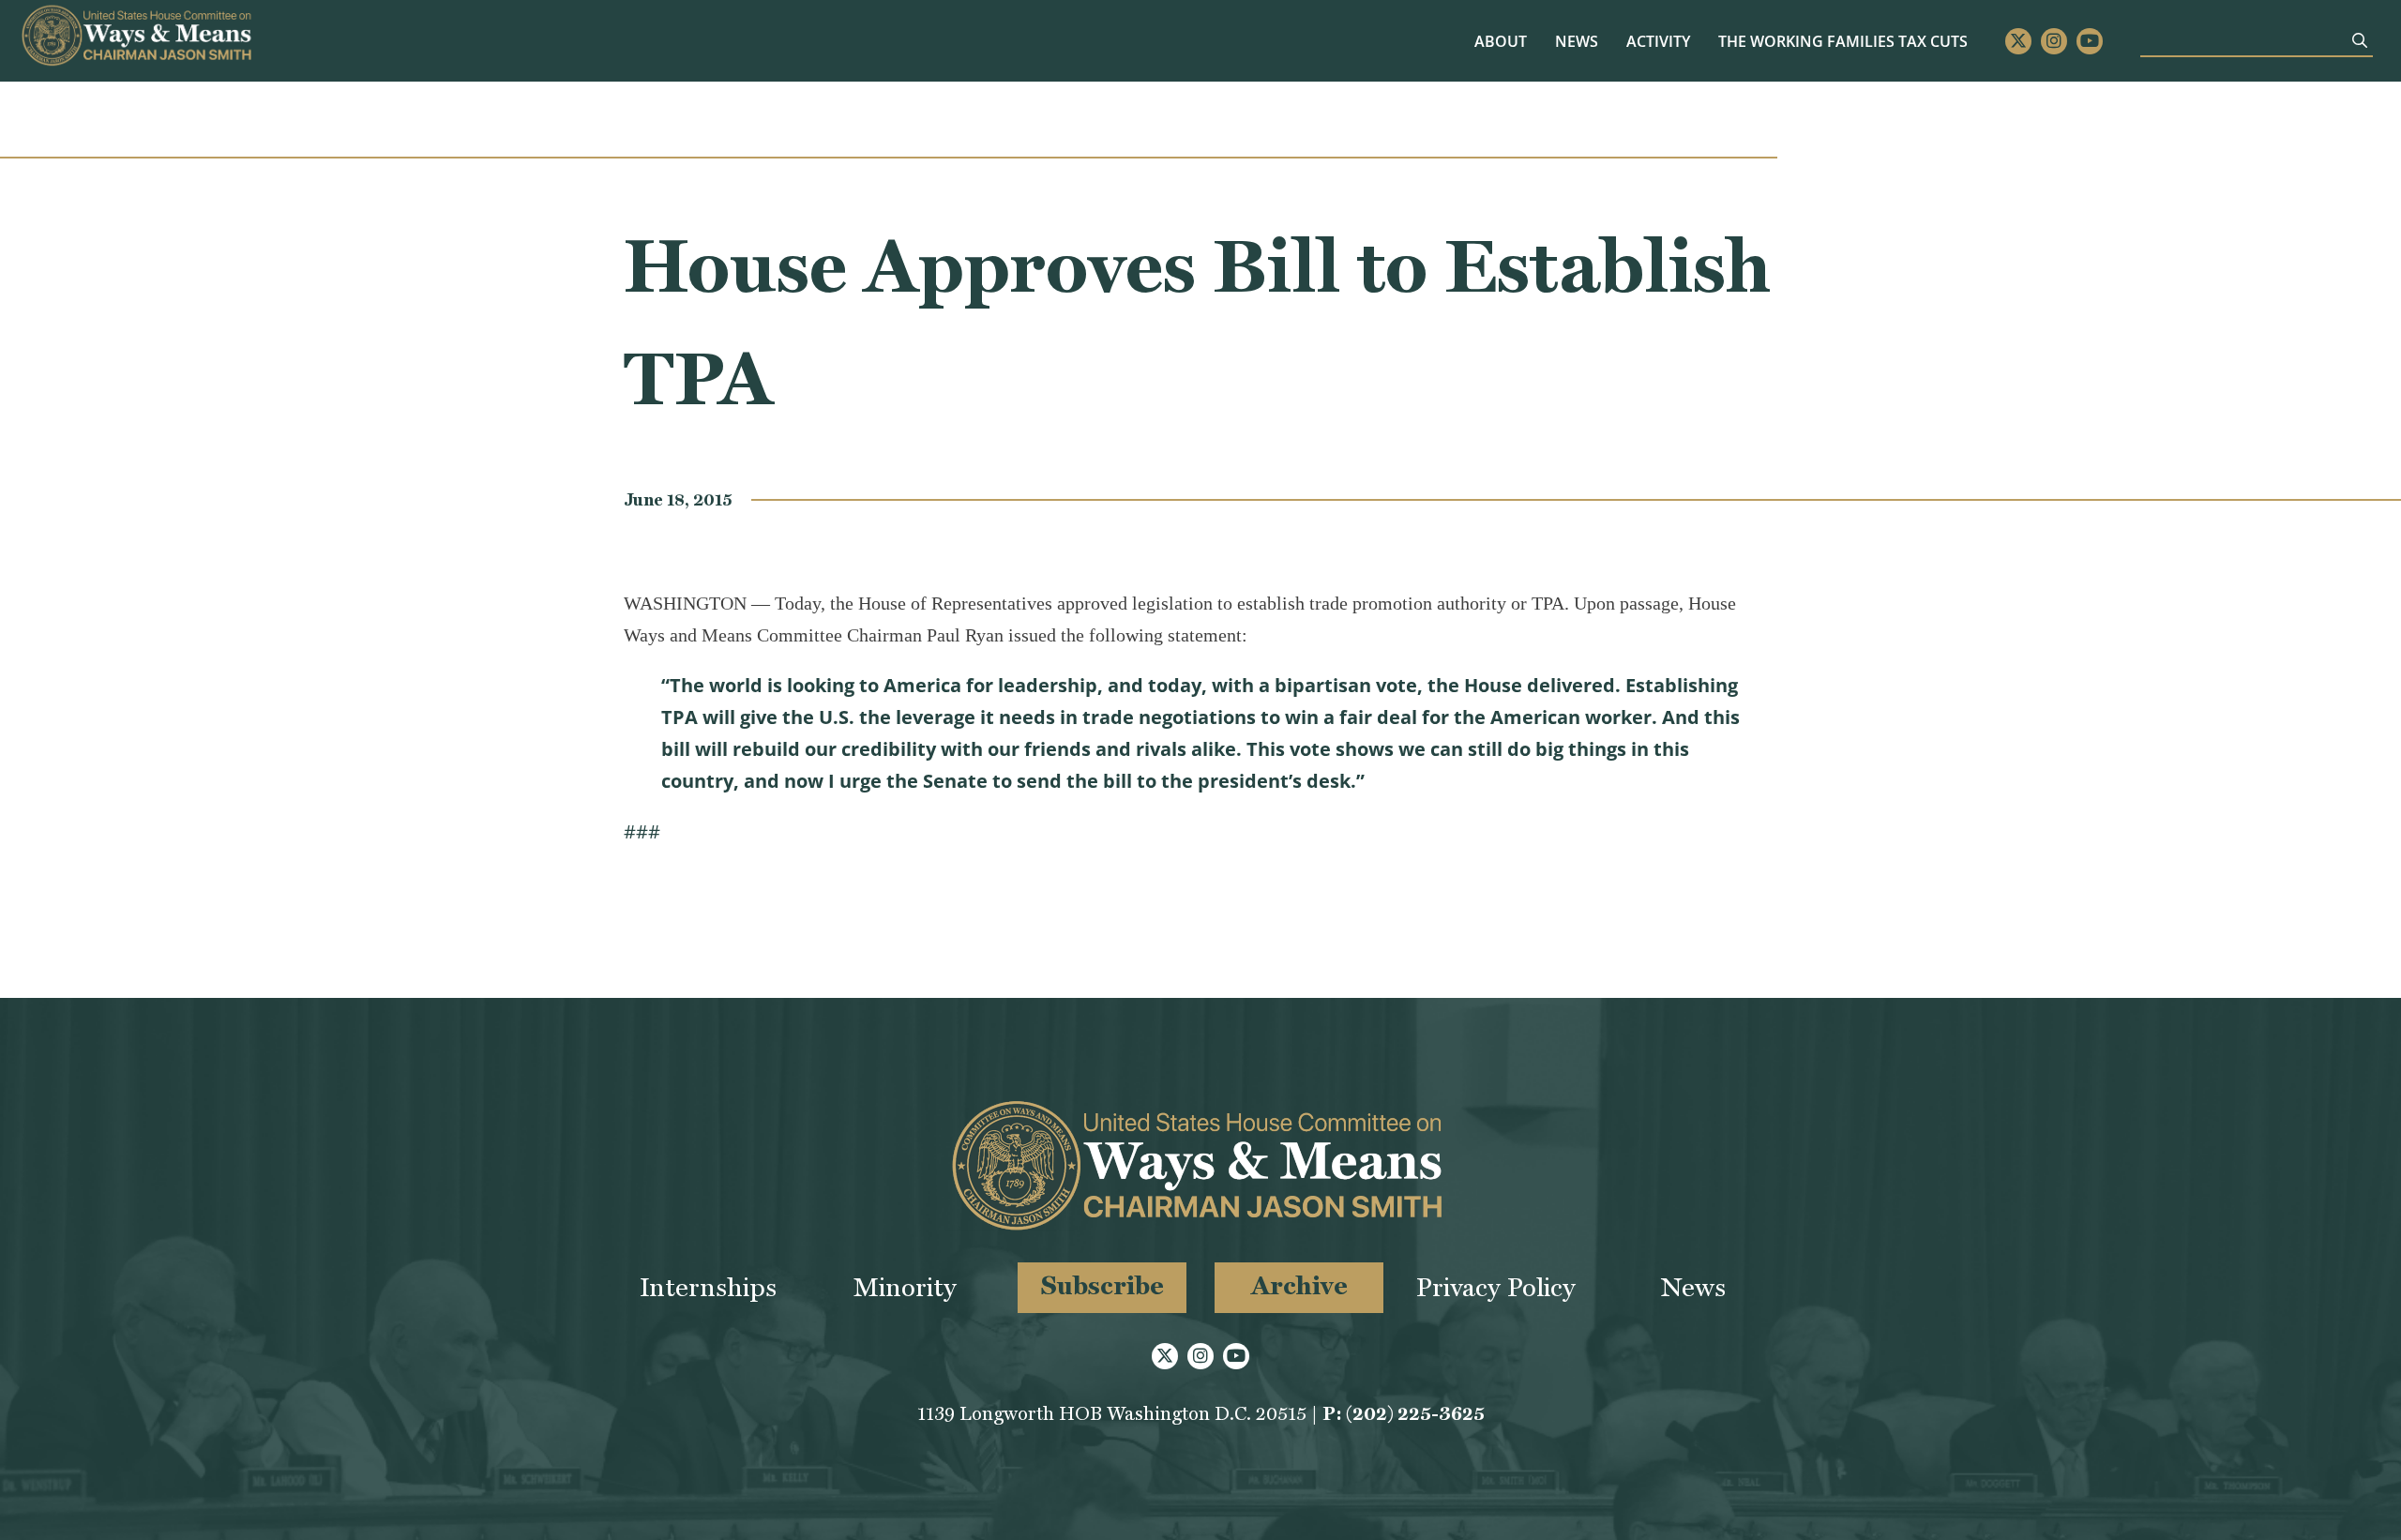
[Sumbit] (2360, 40)
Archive (1299, 1285)
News (1577, 41)
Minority (905, 1287)
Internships (708, 1287)
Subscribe (1102, 1285)
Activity (1658, 41)
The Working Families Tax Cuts (1843, 41)
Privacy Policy (1496, 1287)
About (1501, 41)
